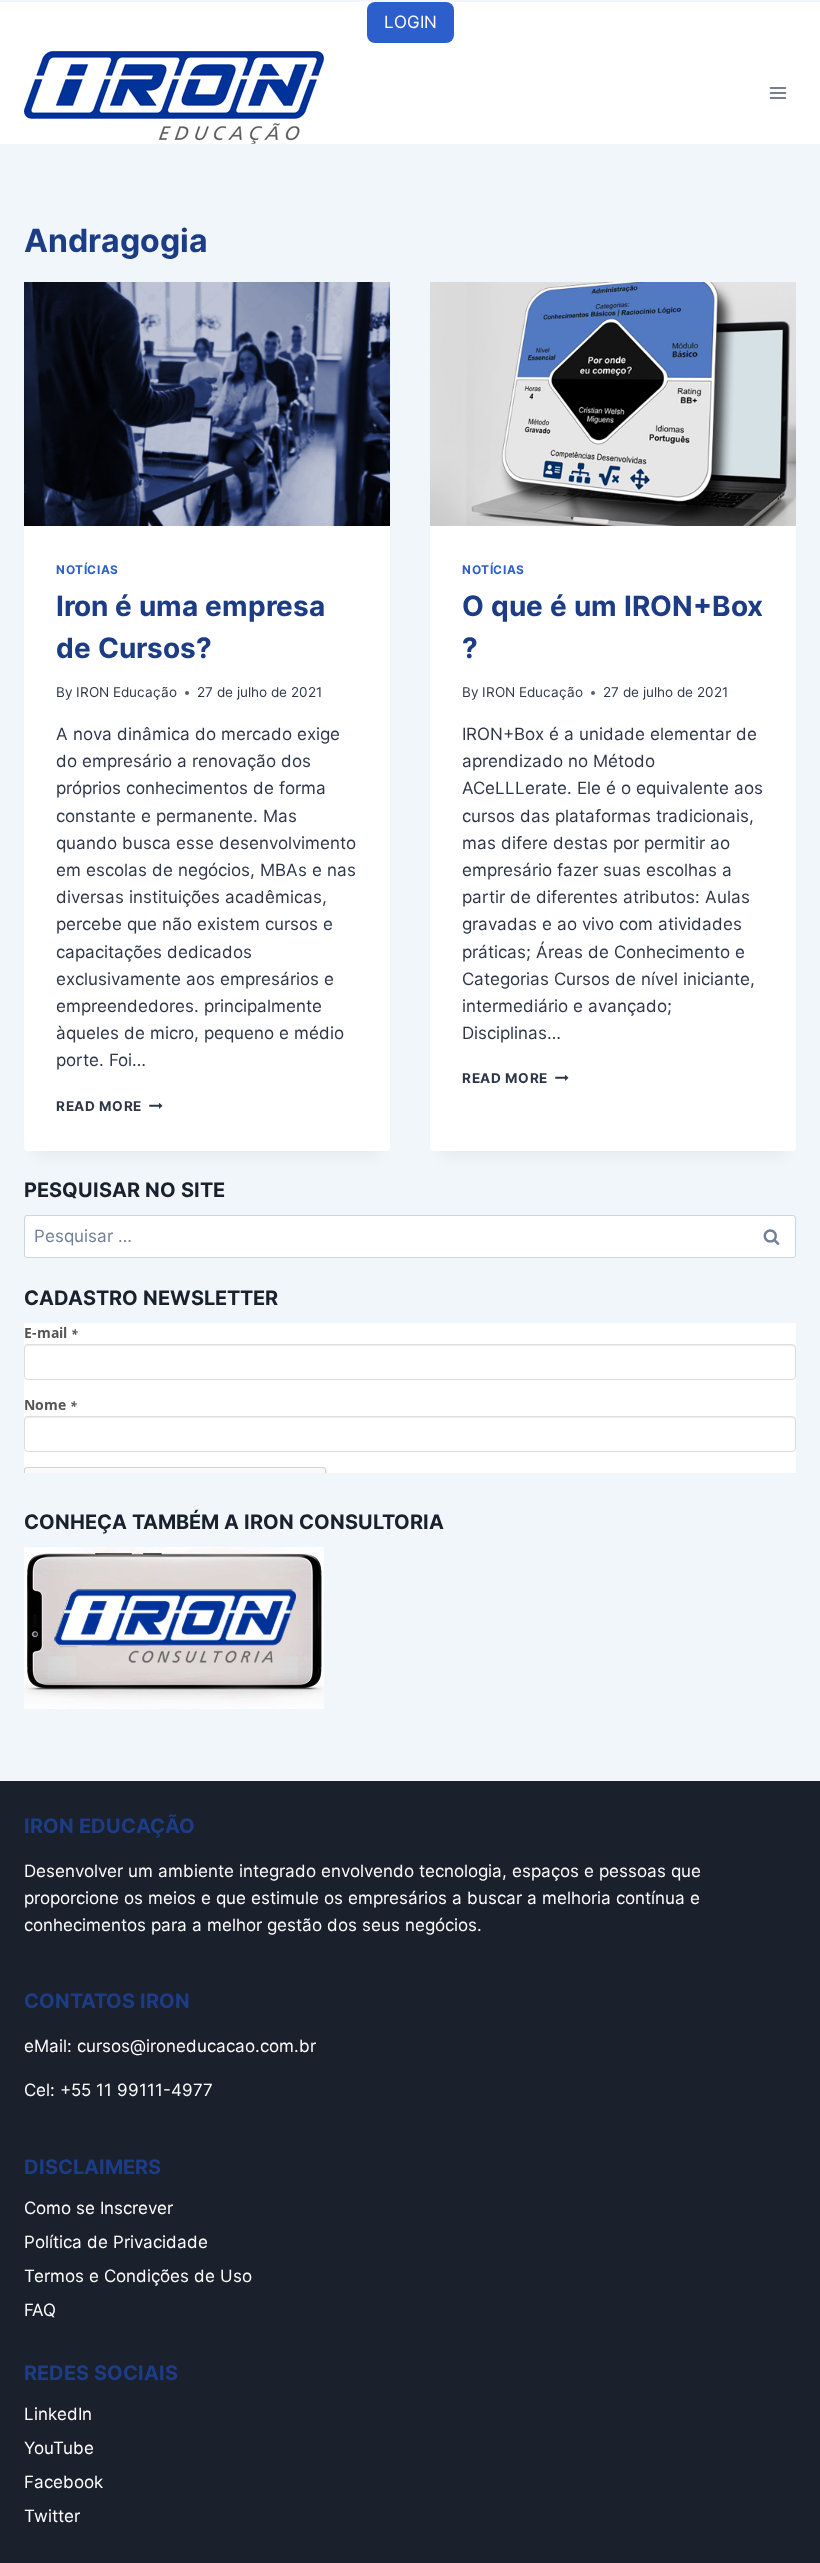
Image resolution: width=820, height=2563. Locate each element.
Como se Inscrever (98, 2208)
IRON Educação (126, 692)
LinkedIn (58, 2414)
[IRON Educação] (174, 97)
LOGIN (410, 22)
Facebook (63, 2482)
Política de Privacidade (116, 2242)
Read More (109, 1106)
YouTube (59, 2448)
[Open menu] (777, 93)
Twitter (52, 2516)
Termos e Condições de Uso (138, 2276)
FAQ (40, 2310)
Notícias (87, 569)
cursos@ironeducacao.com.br (196, 2046)
